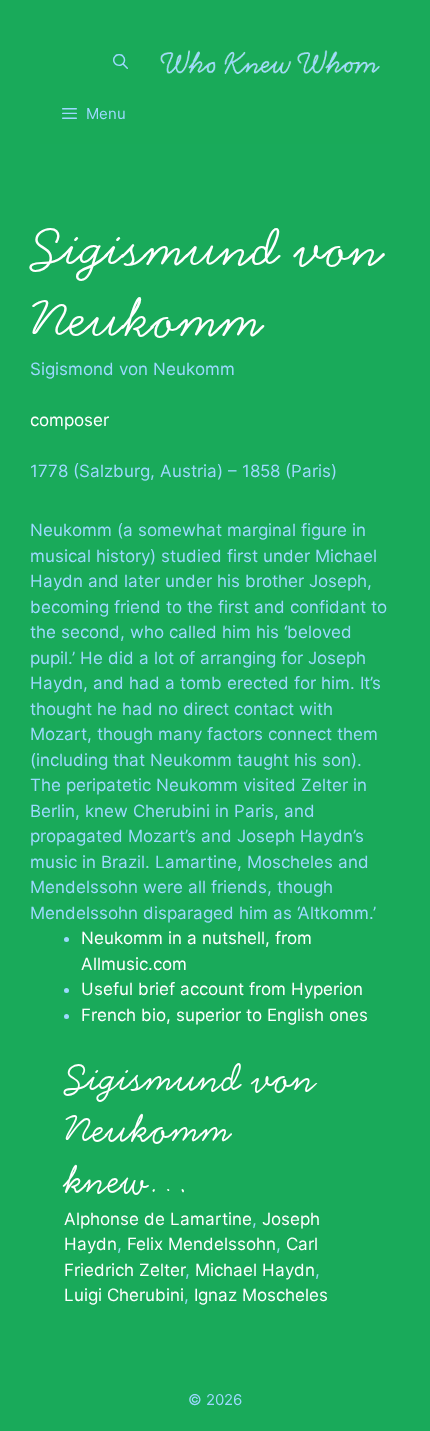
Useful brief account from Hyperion (222, 989)
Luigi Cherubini (124, 1295)
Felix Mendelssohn (201, 1244)
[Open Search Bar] (120, 62)
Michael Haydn (255, 1270)
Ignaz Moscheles (261, 1295)
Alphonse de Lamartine (158, 1219)
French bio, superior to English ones (224, 1015)
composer (69, 420)
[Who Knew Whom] (270, 62)
